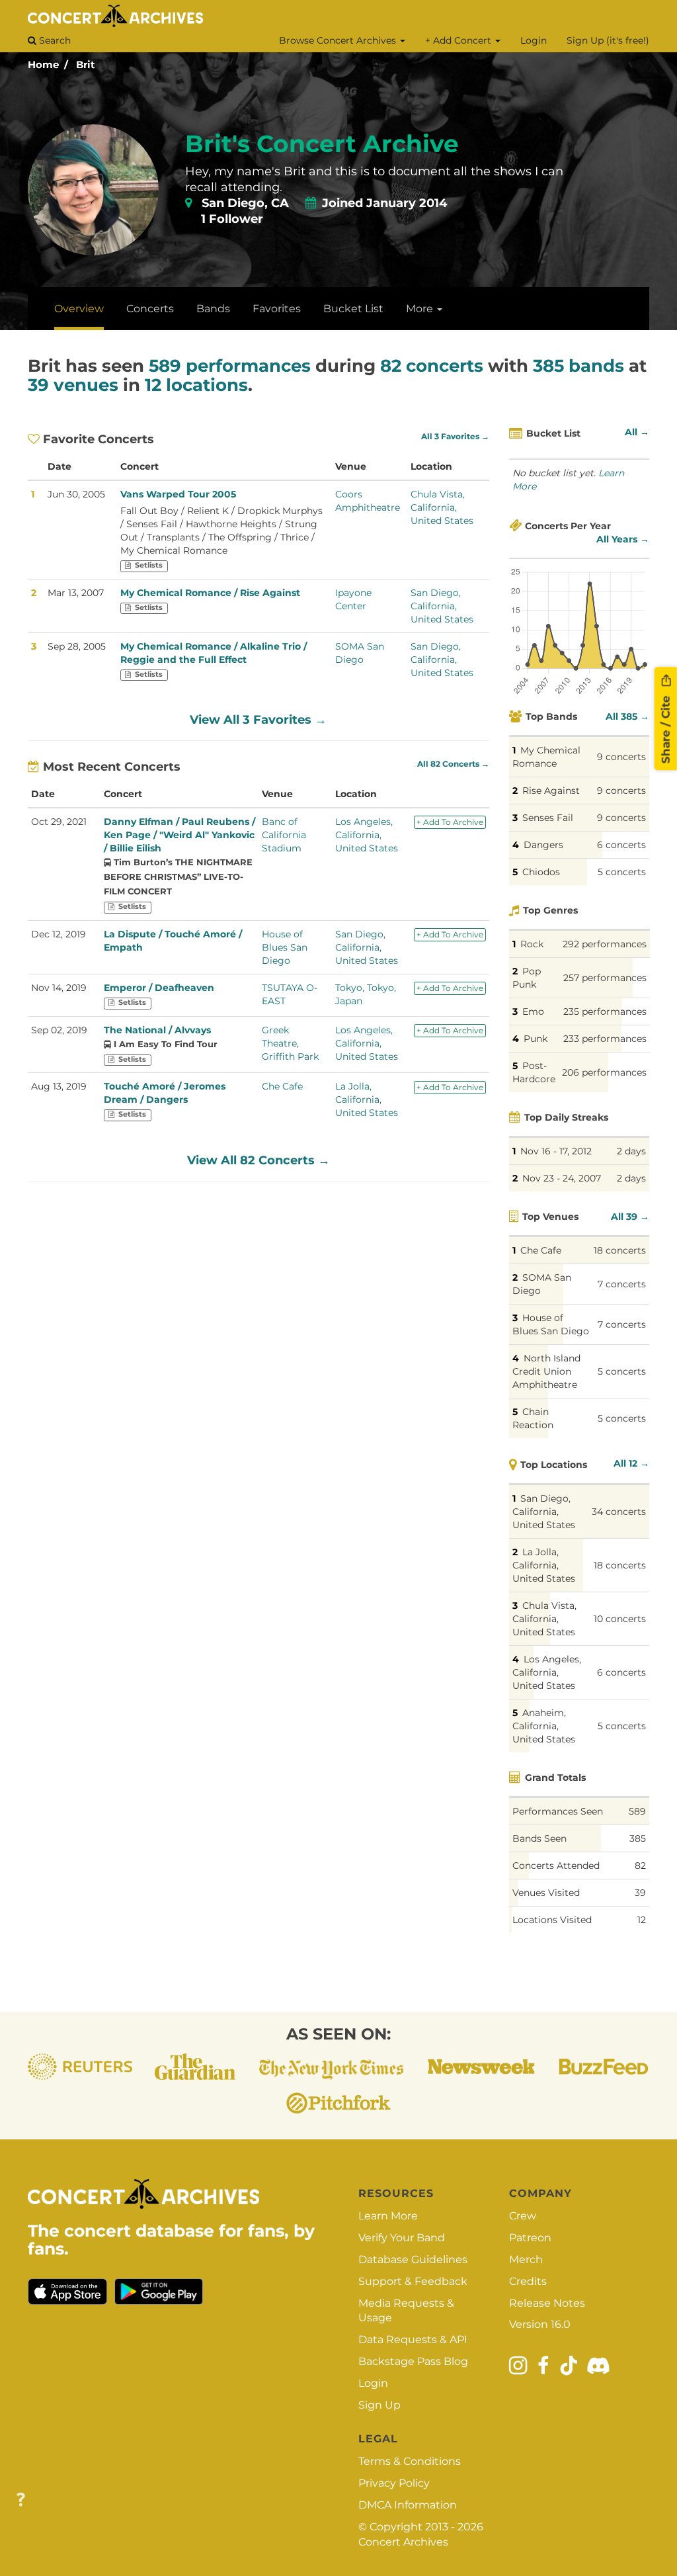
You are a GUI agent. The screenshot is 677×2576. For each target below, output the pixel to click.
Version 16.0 (540, 2324)
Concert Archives (403, 2542)
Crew (523, 2216)
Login (534, 40)
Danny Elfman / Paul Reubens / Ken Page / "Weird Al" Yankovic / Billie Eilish (179, 835)
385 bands (578, 366)
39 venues (73, 385)
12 (642, 1920)
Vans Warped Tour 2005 (178, 494)
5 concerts (622, 872)
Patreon (530, 2238)
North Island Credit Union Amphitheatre (546, 1371)
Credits (528, 2281)
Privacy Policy (394, 2483)
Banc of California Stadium (284, 835)
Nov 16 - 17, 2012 (556, 1151)
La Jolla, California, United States (367, 1099)
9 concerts (621, 757)
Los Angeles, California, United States (367, 835)
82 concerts (432, 366)
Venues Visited (546, 1893)
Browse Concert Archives (339, 40)
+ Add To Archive (450, 822)
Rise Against (551, 791)
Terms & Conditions (410, 2461)
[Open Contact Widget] (21, 2500)
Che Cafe (282, 1086)
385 (638, 1838)
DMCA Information (408, 2505)
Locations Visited (552, 1920)
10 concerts (620, 1619)
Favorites (277, 309)
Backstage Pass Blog (413, 2361)
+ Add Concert (459, 40)
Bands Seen (539, 1838)
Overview (79, 309)
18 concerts (620, 1250)
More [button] (421, 309)
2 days (631, 1151)
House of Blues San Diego (285, 947)
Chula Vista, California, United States (442, 507)
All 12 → (631, 1463)
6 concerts (621, 845)
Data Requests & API (413, 2340)
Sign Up (379, 2405)
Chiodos (541, 872)
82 (640, 1866)
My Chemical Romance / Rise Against (210, 593)
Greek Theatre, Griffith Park (290, 1043)
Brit (86, 64)
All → (637, 432)
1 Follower (232, 219)
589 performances (230, 366)
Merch (526, 2259)
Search (54, 40)
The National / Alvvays (157, 1030)
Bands (213, 309)
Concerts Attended (556, 1866)
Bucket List (353, 309)
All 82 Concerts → (453, 764)
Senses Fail (548, 818)
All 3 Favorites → (455, 437)
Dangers (543, 845)
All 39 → (630, 1217)
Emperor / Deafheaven (159, 988)
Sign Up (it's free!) (608, 40)
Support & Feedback (413, 2281)
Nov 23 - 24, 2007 (562, 1178)
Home (43, 64)
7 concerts (622, 1284)
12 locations (196, 385)
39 (640, 1893)
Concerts (150, 309)
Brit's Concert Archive (322, 144)
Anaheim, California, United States (544, 1726)
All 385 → (627, 716)
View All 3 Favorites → (258, 720)
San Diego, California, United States (442, 606)
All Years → (623, 539)
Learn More (388, 2216)
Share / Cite (666, 728)
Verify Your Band (402, 2238)
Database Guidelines (413, 2259)
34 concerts (619, 1512)
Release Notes (547, 2303)
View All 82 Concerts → (259, 1160)
